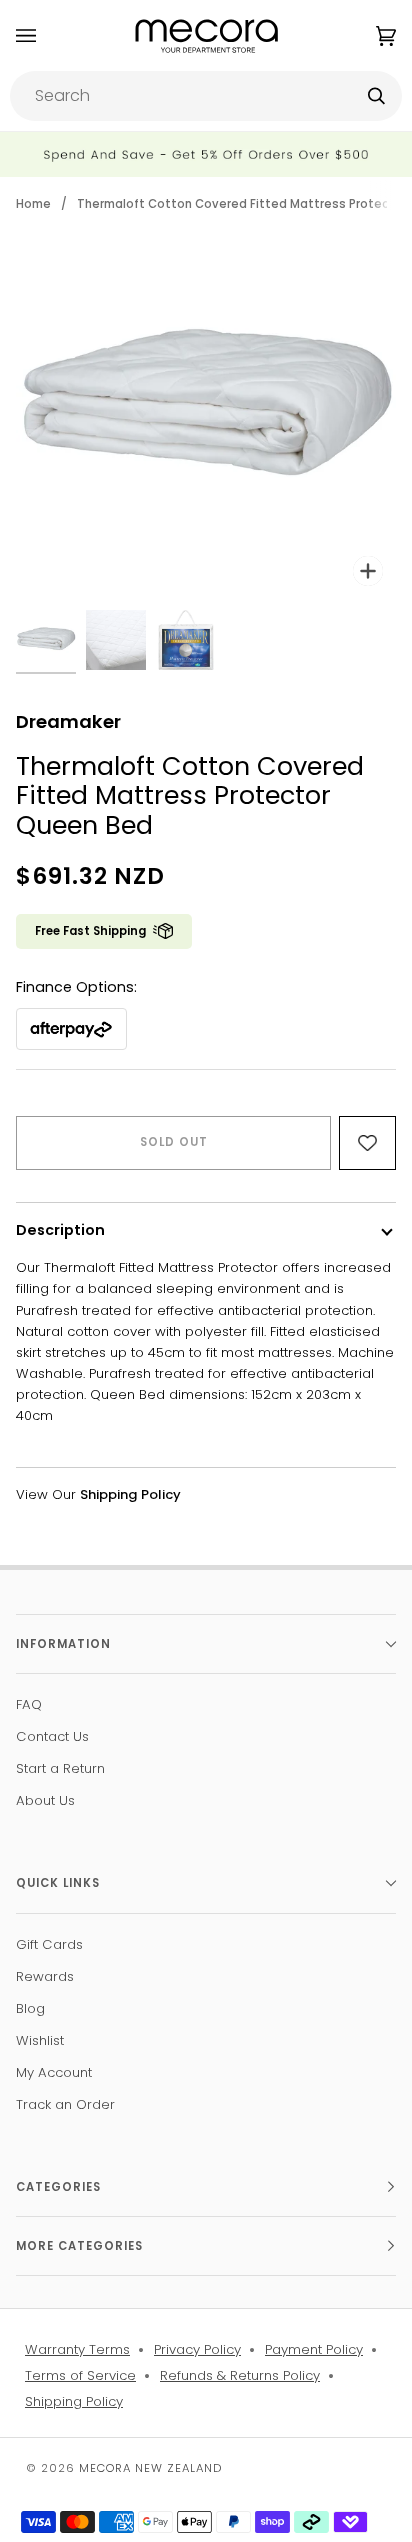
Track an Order (65, 2104)
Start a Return (60, 1768)
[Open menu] (46, 35)
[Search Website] (376, 96)
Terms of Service (80, 2375)
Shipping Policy (74, 2401)
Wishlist (40, 2040)
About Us (45, 1800)
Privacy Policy (197, 2349)
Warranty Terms (77, 2349)
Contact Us (52, 1736)
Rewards (45, 1976)
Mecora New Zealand (150, 2468)
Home (33, 204)
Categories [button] (58, 2187)
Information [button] (63, 1644)
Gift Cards (49, 1944)
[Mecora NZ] (206, 35)
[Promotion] (206, 154)
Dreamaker (68, 721)
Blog (30, 2008)
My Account (54, 2072)
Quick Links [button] (58, 1883)
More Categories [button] (79, 2246)
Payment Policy (314, 2349)
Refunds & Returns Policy (240, 2375)
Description (60, 1230)
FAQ (29, 1704)
